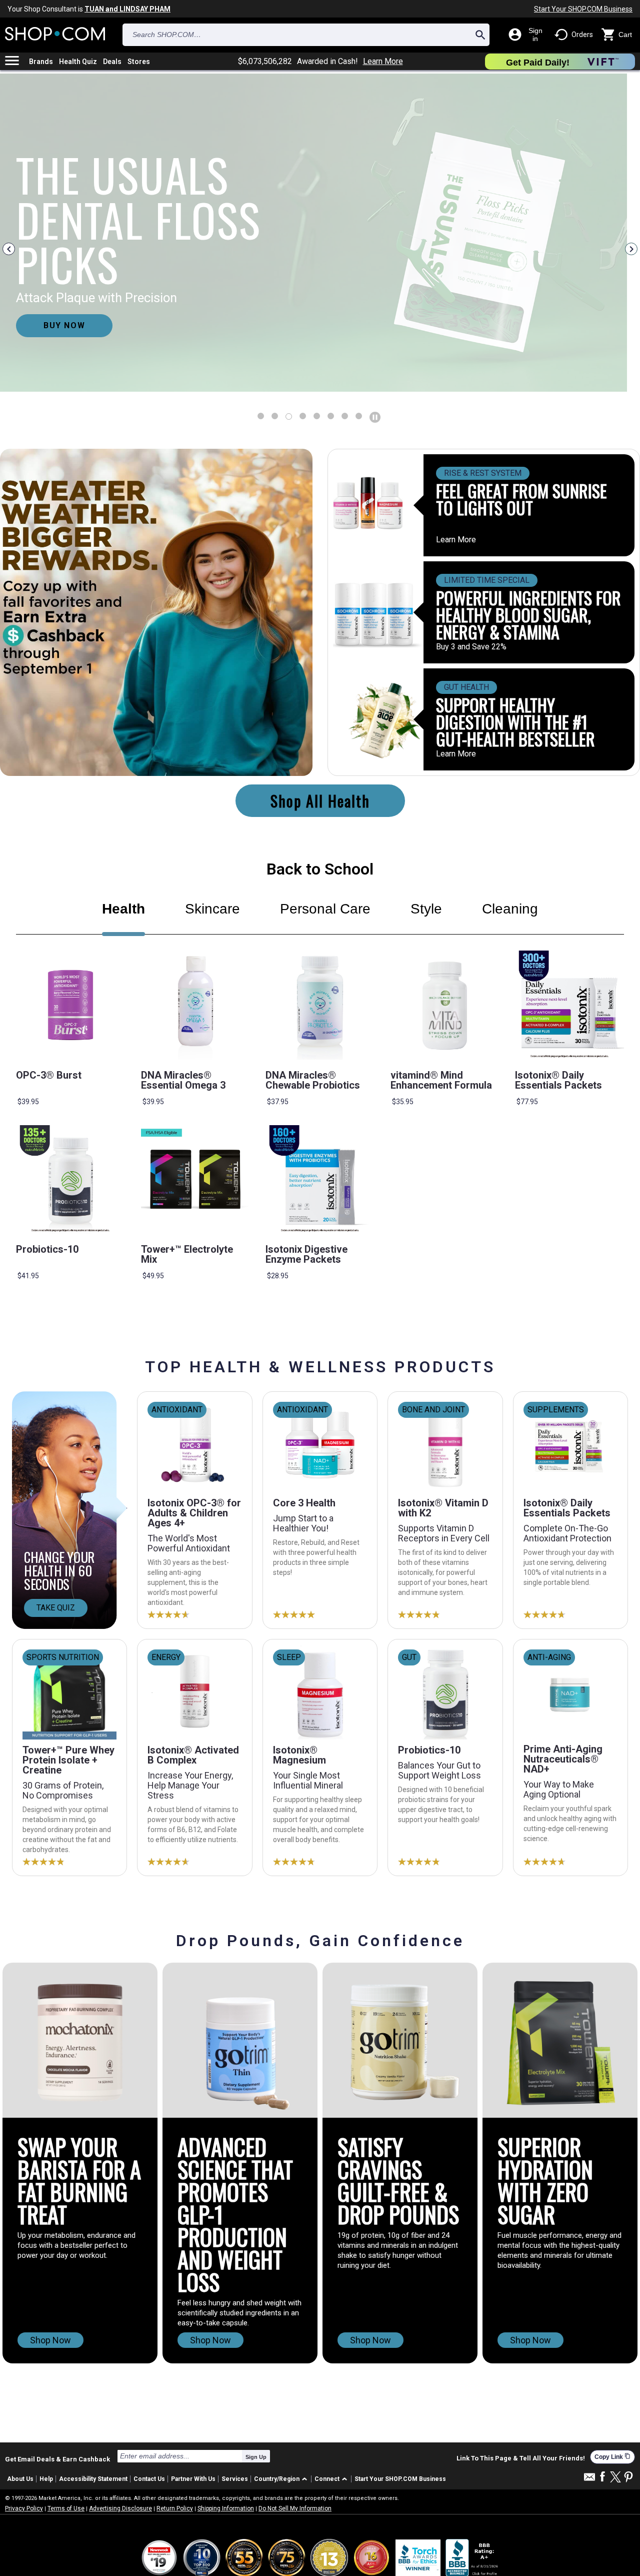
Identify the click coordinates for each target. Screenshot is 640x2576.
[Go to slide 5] (331, 416)
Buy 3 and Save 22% (471, 647)
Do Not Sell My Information (295, 2508)
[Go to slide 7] (359, 416)
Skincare (212, 909)
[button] (282, 2479)
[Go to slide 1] (275, 416)
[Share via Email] (589, 2480)
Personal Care (325, 909)
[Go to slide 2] (289, 416)
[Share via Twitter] (615, 2478)
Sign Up (256, 2457)
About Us (20, 2479)
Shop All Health (320, 801)
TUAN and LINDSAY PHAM (127, 9)
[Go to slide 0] (261, 416)
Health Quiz (78, 62)
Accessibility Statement (93, 2479)
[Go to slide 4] (317, 416)
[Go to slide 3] (303, 416)
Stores (139, 62)
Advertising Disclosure (120, 2508)
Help (46, 2479)
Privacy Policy (24, 2508)
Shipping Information (226, 2508)
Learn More (383, 62)
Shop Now (50, 2340)
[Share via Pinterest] (628, 2478)
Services (235, 2479)
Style (426, 909)
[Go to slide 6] (345, 416)
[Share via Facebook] (602, 2477)
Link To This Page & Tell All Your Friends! (521, 2458)
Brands (41, 62)
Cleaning (510, 909)
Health (123, 909)
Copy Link (612, 2457)
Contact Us (149, 2479)
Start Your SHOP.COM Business (583, 9)
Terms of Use (66, 2508)
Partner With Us (193, 2479)
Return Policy (175, 2508)
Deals (112, 62)
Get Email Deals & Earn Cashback (57, 2459)
